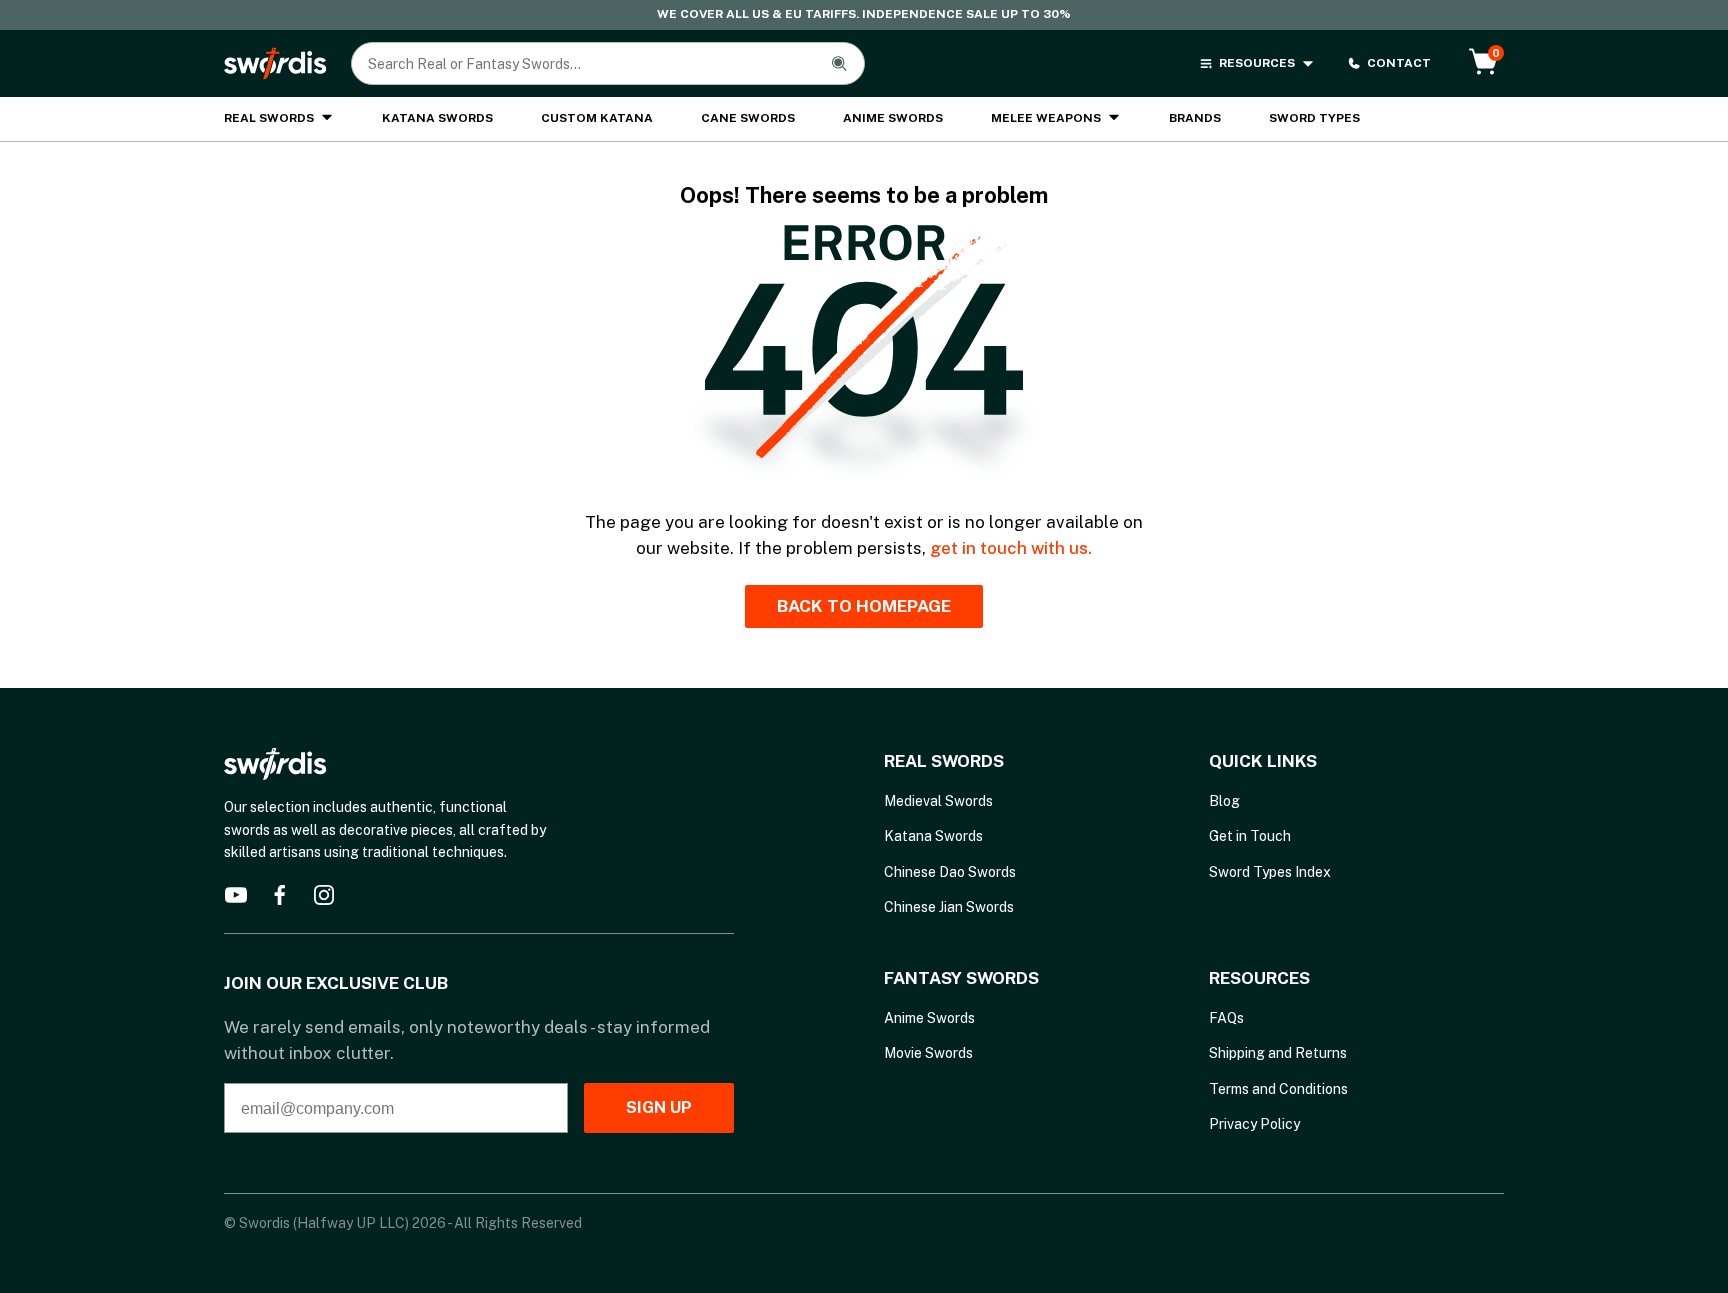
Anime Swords (893, 118)
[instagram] (324, 895)
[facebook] (280, 895)
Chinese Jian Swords (949, 907)
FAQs (1226, 1018)
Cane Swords (748, 118)
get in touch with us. (1011, 548)
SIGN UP (659, 1107)
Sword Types (1314, 118)
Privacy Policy (1254, 1124)
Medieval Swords (938, 801)
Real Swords (269, 118)
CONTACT (1399, 63)
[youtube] (236, 895)
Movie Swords (928, 1053)
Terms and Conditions (1278, 1089)
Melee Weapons (1046, 118)
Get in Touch (1250, 836)
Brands (1195, 118)
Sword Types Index (1270, 872)
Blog (1224, 801)
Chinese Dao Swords (950, 872)
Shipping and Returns (1278, 1053)
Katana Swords (437, 118)
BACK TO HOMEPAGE (864, 606)
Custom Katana (597, 118)
